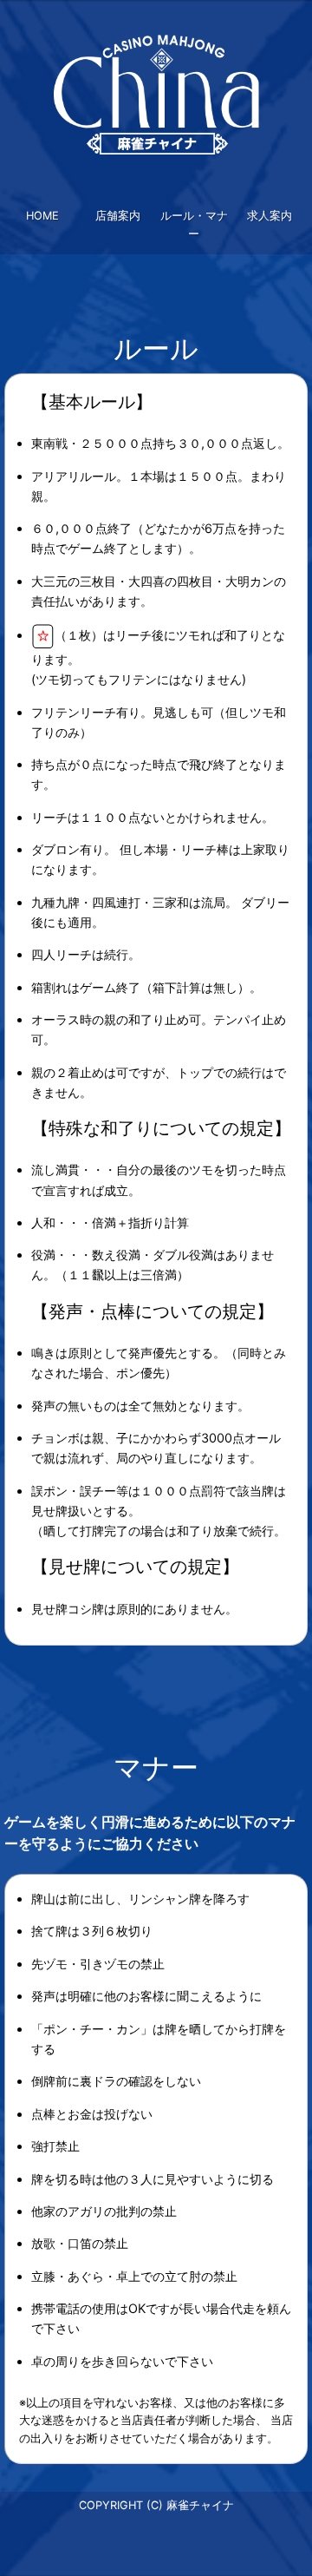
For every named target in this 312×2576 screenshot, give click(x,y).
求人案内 (270, 216)
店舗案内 (118, 216)
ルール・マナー (194, 224)
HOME (42, 216)
